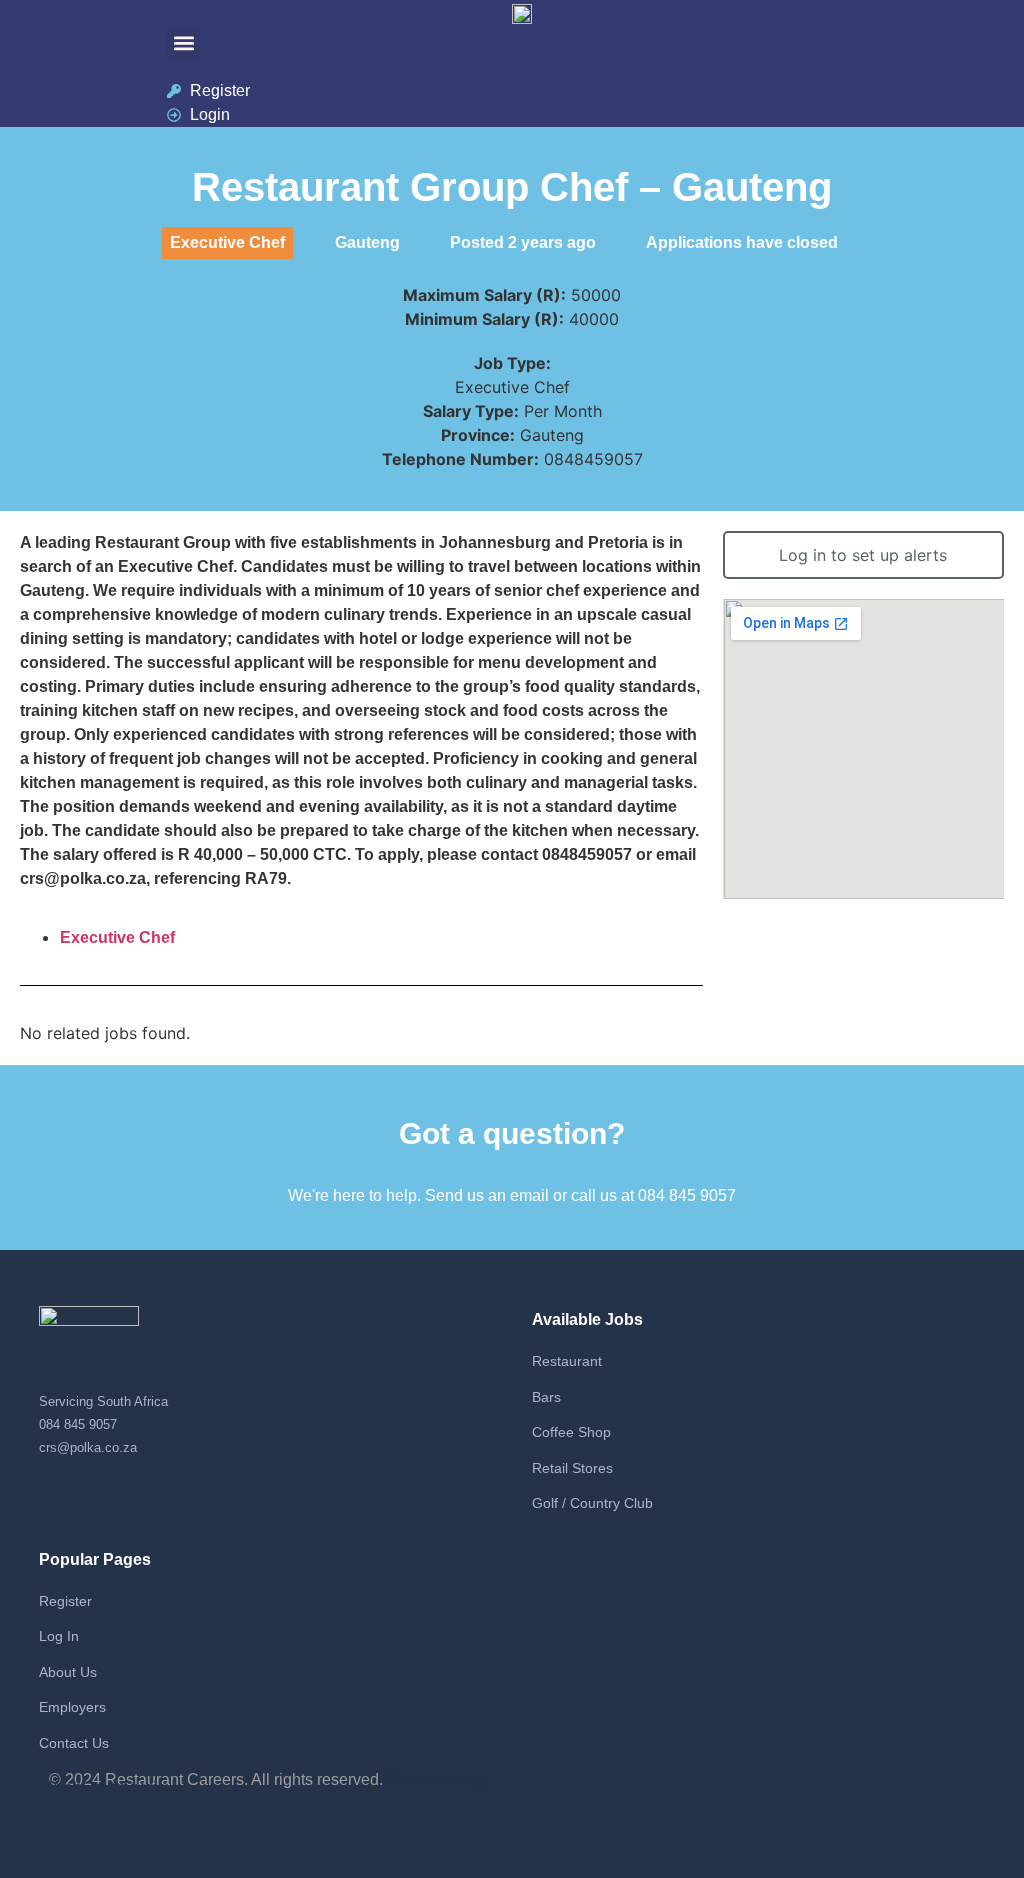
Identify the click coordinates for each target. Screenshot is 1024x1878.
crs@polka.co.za (88, 1447)
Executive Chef (117, 937)
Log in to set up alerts (863, 555)
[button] (183, 43)
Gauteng (367, 242)
